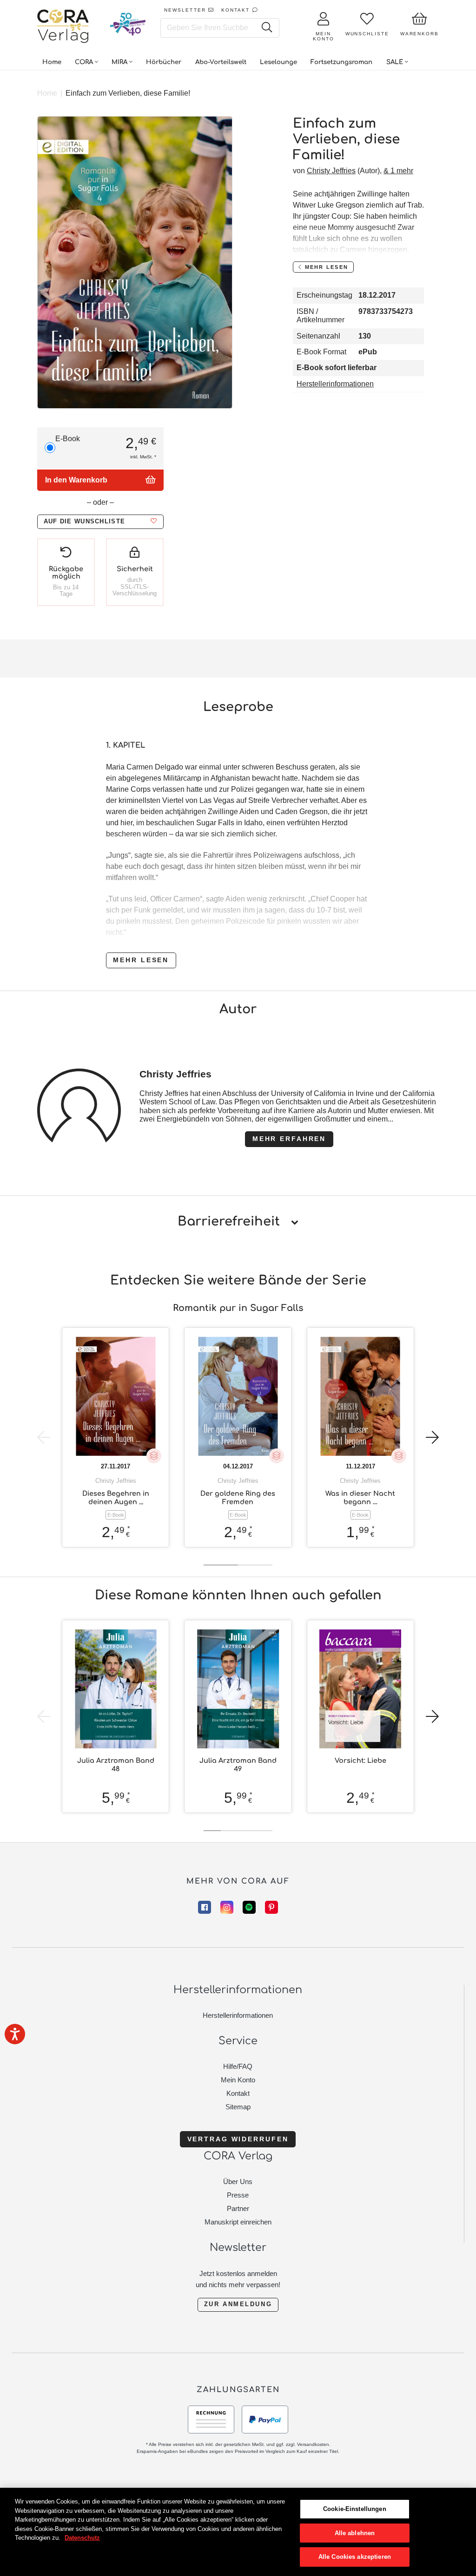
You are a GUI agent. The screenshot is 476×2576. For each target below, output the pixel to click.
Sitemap (238, 2107)
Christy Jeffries (331, 171)
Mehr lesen (141, 960)
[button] (100, 522)
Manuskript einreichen (238, 2222)
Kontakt (238, 2093)
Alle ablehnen (355, 2533)
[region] (238, 2532)
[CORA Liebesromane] (63, 27)
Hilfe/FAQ (238, 2066)
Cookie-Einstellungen (355, 2509)
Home (47, 93)
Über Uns (238, 2181)
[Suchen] (267, 28)
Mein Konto (238, 2080)
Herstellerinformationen (335, 384)
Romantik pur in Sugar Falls (238, 1308)
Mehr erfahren (289, 1139)
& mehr (398, 171)
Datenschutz (82, 2538)
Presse (238, 2195)
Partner (238, 2208)
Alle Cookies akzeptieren (355, 2557)
